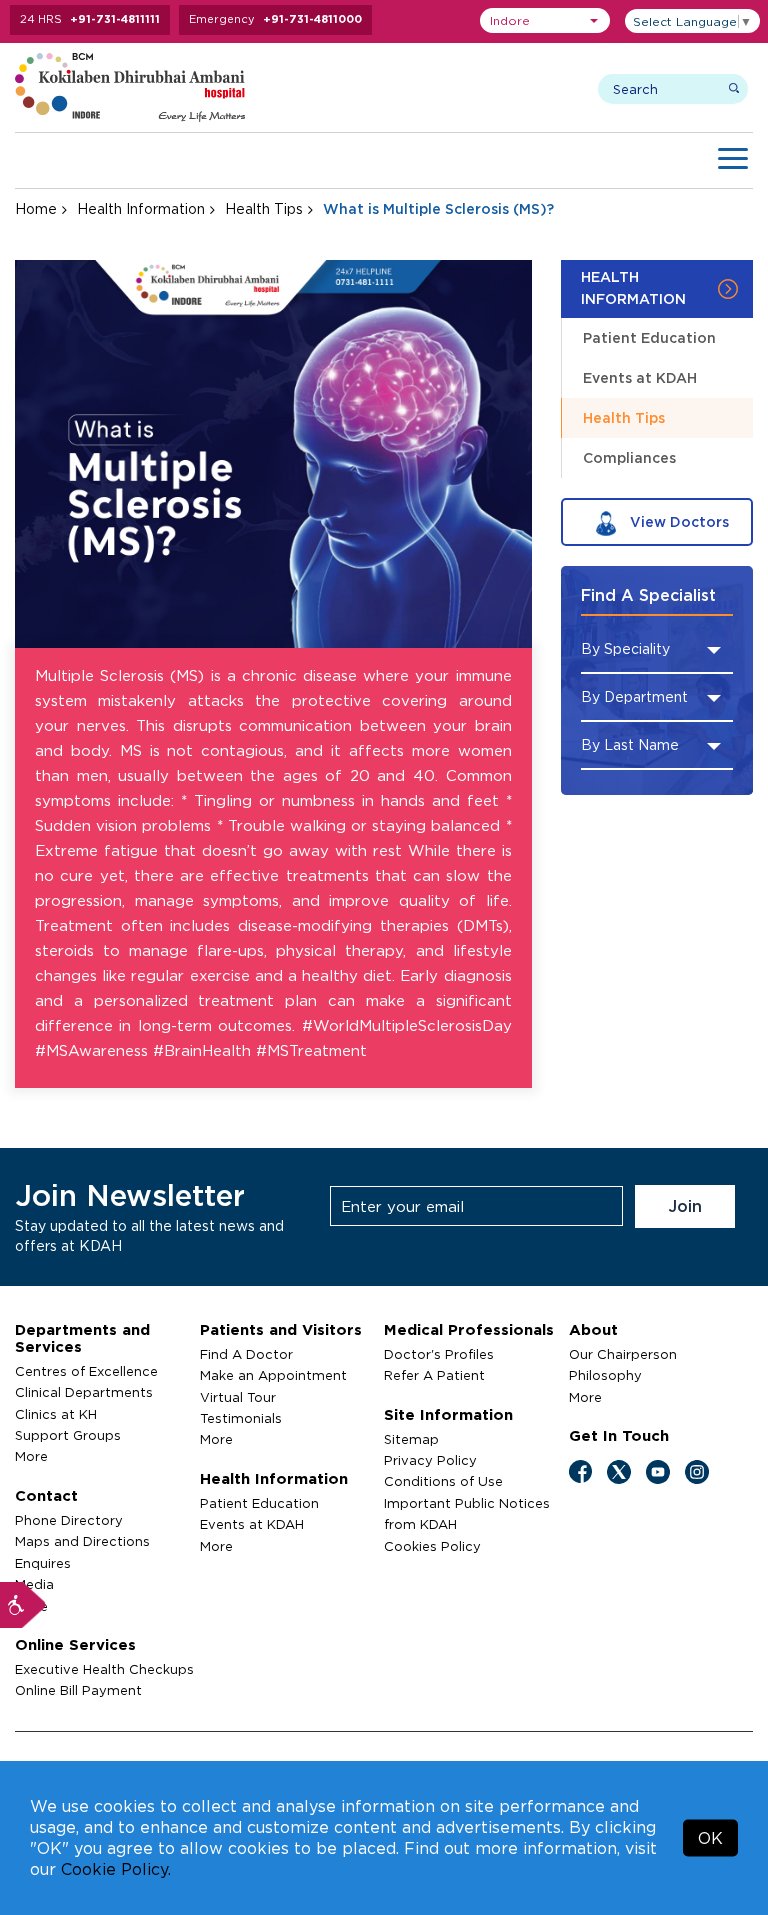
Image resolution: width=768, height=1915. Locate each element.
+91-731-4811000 (312, 19)
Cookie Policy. (116, 1869)
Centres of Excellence (86, 1371)
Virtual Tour (238, 1397)
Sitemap (411, 1439)
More (31, 1456)
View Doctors (677, 521)
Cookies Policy (432, 1546)
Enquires (43, 1563)
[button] (545, 20)
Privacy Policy (430, 1460)
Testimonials (241, 1418)
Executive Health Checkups (104, 1669)
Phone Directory (69, 1520)
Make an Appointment (273, 1375)
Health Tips (264, 208)
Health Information (141, 208)
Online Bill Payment (78, 1690)
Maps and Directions (82, 1541)
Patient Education (649, 337)
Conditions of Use (443, 1481)
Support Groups (68, 1435)
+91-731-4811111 (115, 19)
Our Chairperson (623, 1354)
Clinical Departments (84, 1392)
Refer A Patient (434, 1375)
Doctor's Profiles (439, 1354)
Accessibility (23, 1605)
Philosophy (605, 1375)
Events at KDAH (640, 377)
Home (36, 208)
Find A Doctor (246, 1354)
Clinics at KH (56, 1414)
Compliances (629, 457)
